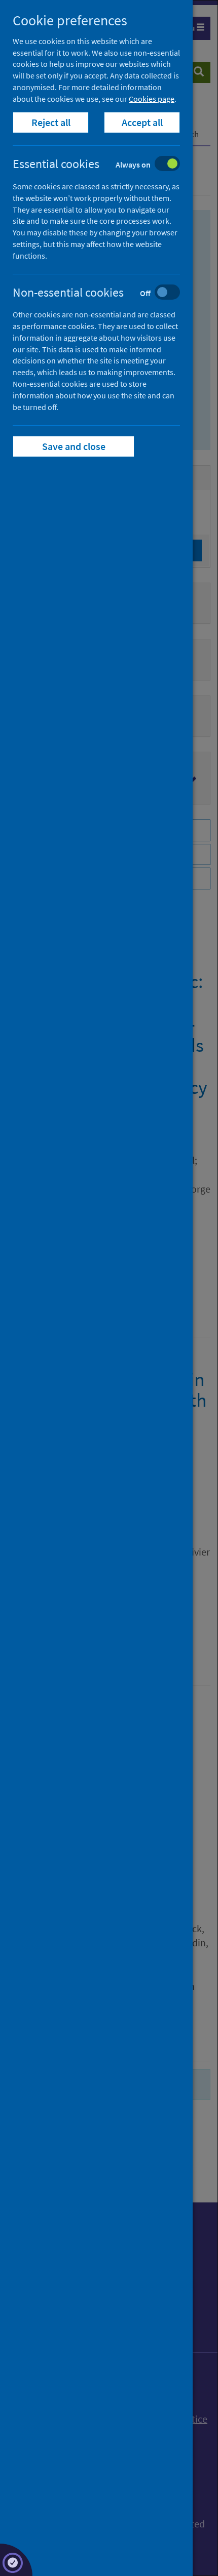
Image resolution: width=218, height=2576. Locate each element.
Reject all (51, 122)
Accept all (142, 122)
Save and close (74, 446)
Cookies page (152, 99)
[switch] (104, 165)
